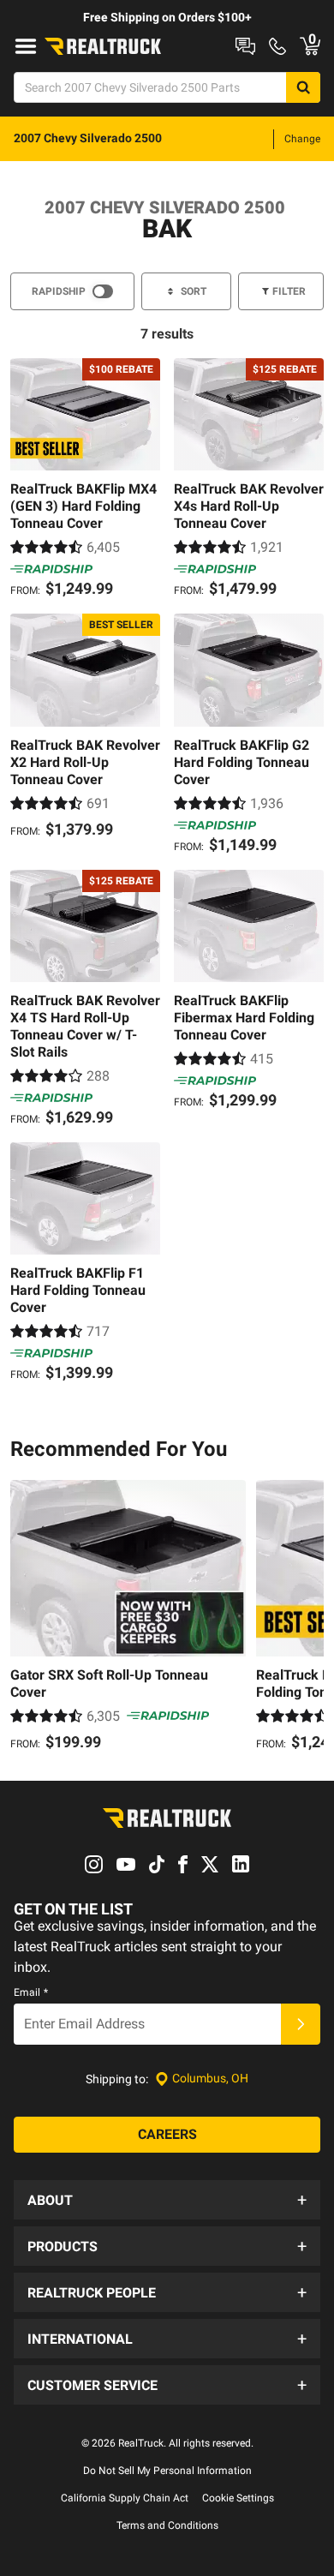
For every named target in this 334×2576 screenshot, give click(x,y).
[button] (167, 2200)
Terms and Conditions (167, 2525)
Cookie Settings (238, 2498)
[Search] (303, 87)
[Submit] (301, 2024)
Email (31, 1992)
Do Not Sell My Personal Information (167, 2471)
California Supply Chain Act (125, 2498)
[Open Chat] (245, 46)
